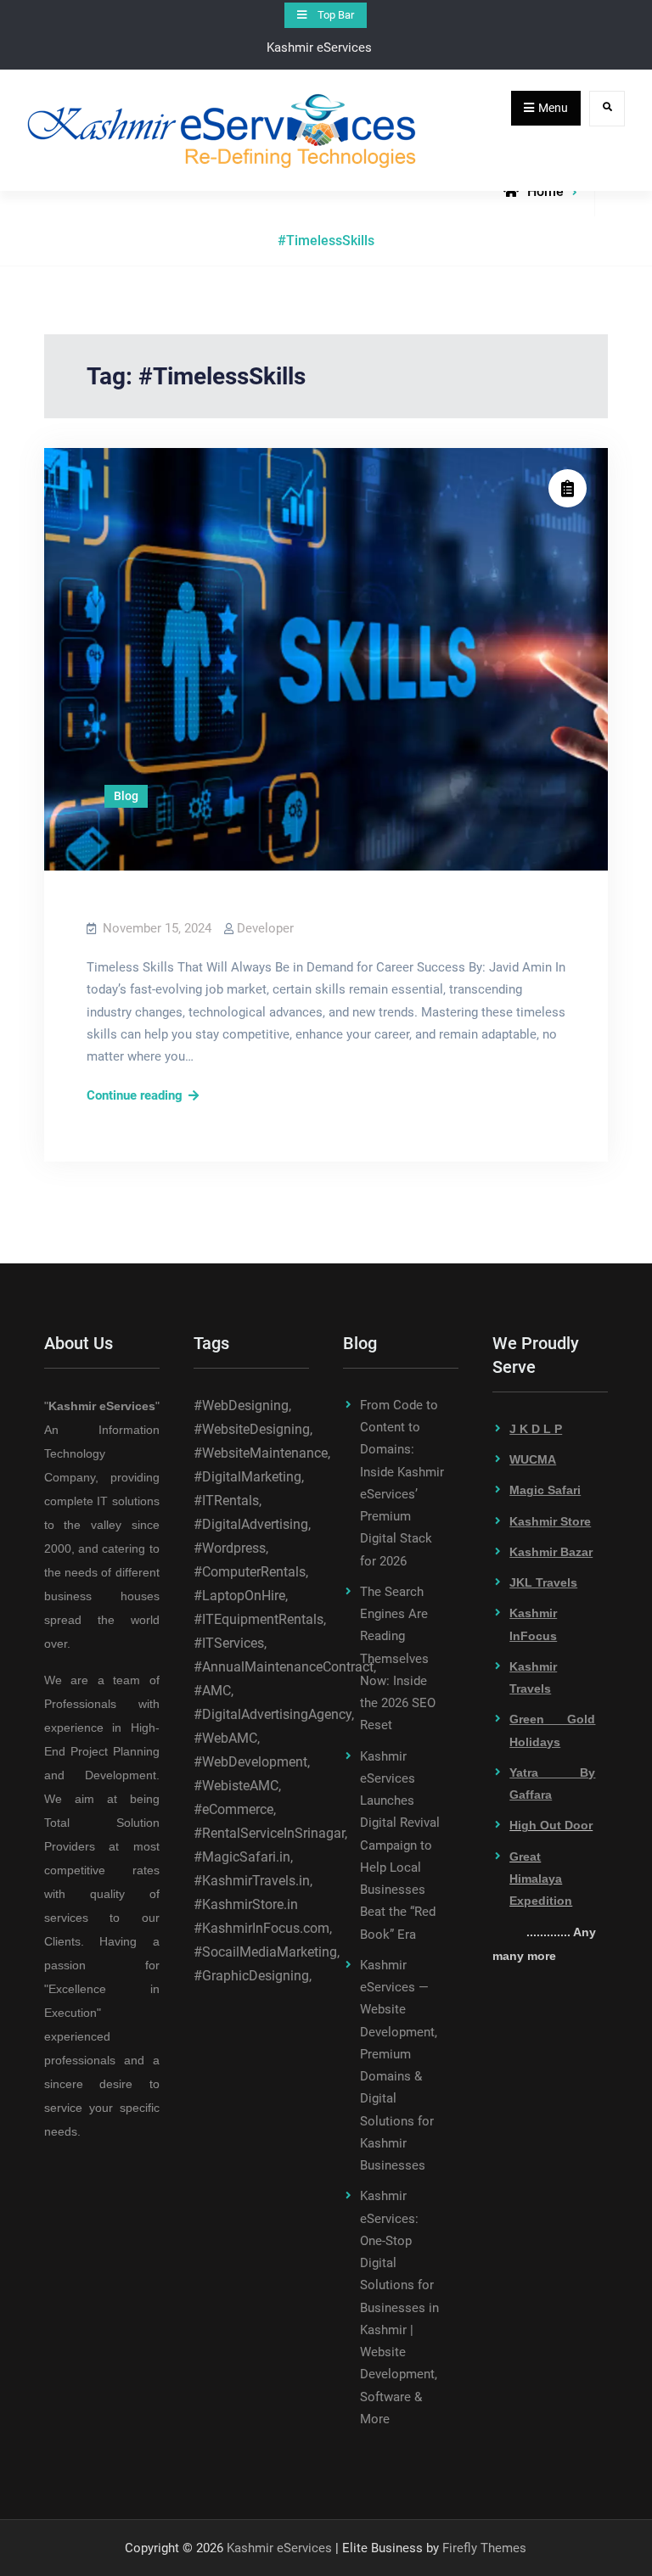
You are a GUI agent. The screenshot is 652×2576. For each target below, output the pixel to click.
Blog (126, 796)
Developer (265, 928)
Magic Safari (545, 1490)
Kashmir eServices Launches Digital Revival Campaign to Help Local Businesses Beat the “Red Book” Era (400, 1845)
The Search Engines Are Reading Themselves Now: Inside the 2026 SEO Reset (398, 1659)
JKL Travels (543, 1582)
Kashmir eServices (279, 2548)
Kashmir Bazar (551, 1552)
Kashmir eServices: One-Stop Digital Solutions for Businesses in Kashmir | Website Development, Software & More (399, 2307)
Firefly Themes (484, 2548)
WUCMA (533, 1459)
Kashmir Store (550, 1521)
